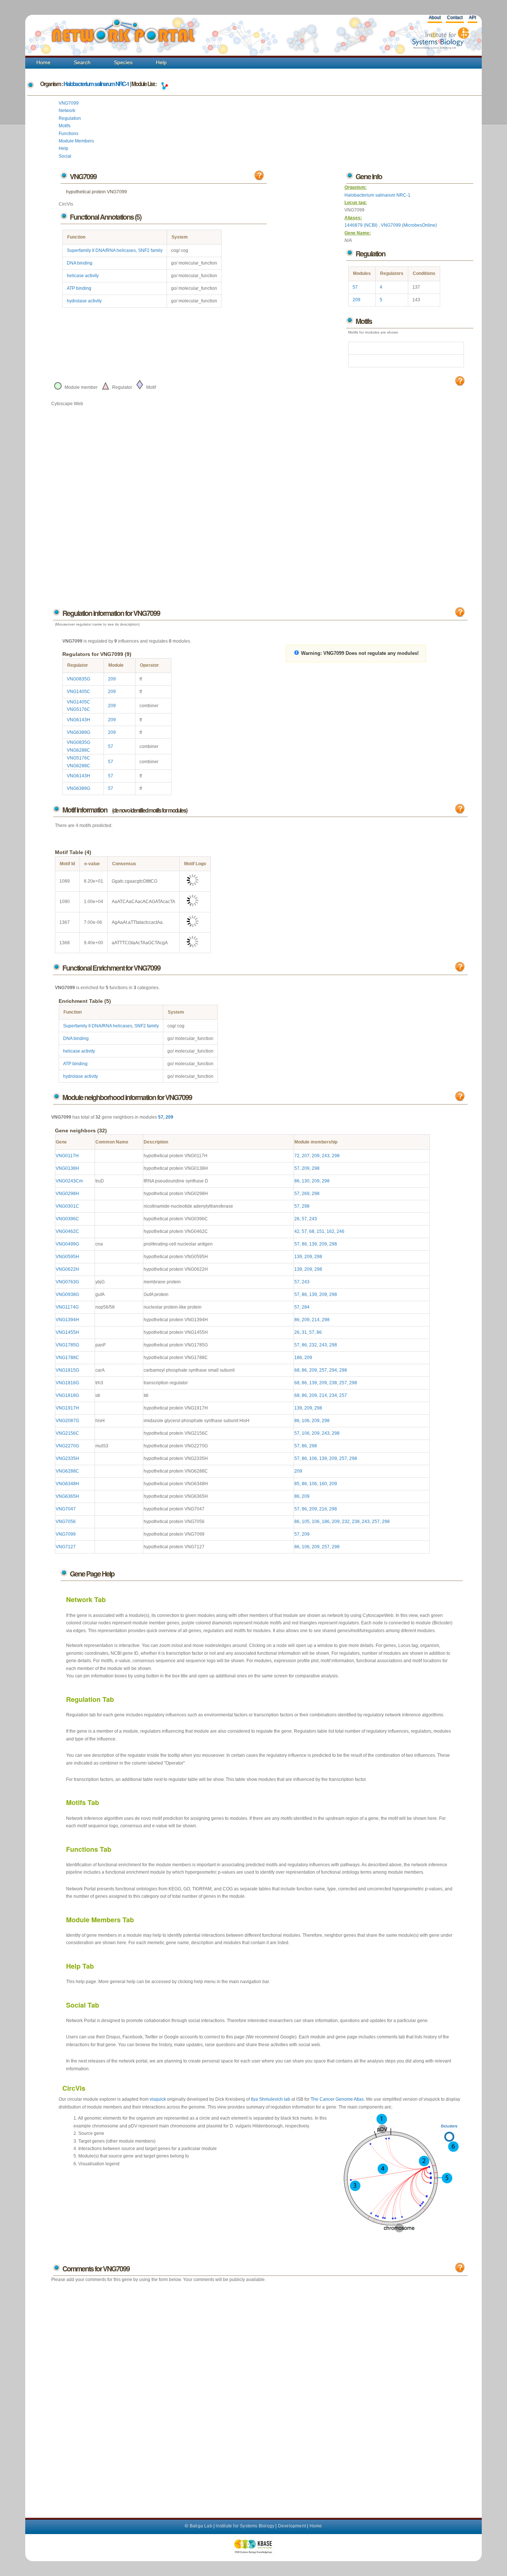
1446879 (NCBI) (362, 225)
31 (304, 1332)
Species (123, 62)
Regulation (70, 118)
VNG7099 (69, 103)
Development (292, 2526)
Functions (68, 134)
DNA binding (80, 263)
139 (313, 1244)
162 (331, 1231)
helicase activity (83, 276)
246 (341, 1231)
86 (297, 1181)
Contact (455, 17)
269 (306, 1194)
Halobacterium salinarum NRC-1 (96, 84)
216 (323, 1509)
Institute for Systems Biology (245, 2526)
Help (161, 62)
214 (316, 1320)
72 (297, 1156)
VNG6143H (78, 720)
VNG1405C (78, 692)
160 (323, 1484)
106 (306, 1421)
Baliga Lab (201, 2526)
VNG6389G (78, 732)
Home (43, 62)
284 (306, 1307)
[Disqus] (259, 2393)
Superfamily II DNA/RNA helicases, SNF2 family (115, 250)
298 (336, 1156)
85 (297, 1484)
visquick (158, 2099)
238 (333, 1383)
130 (306, 1181)
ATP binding (79, 288)
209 (356, 300)
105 (306, 1522)
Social (65, 156)
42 (297, 1231)
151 (320, 1231)
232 (313, 1345)
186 (298, 1358)
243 (326, 1156)
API (472, 17)
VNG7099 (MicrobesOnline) (409, 225)
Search (82, 62)
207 (306, 1156)
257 (323, 1370)
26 (297, 1219)
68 (312, 1231)
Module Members (76, 141)
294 (333, 1370)
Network (67, 111)
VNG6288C (78, 750)
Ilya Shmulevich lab (271, 2099)
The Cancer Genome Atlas (337, 2099)
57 (355, 287)
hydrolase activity (84, 301)
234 (333, 1395)
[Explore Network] (164, 84)
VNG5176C (78, 709)
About (435, 17)
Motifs (65, 126)
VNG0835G (78, 679)
